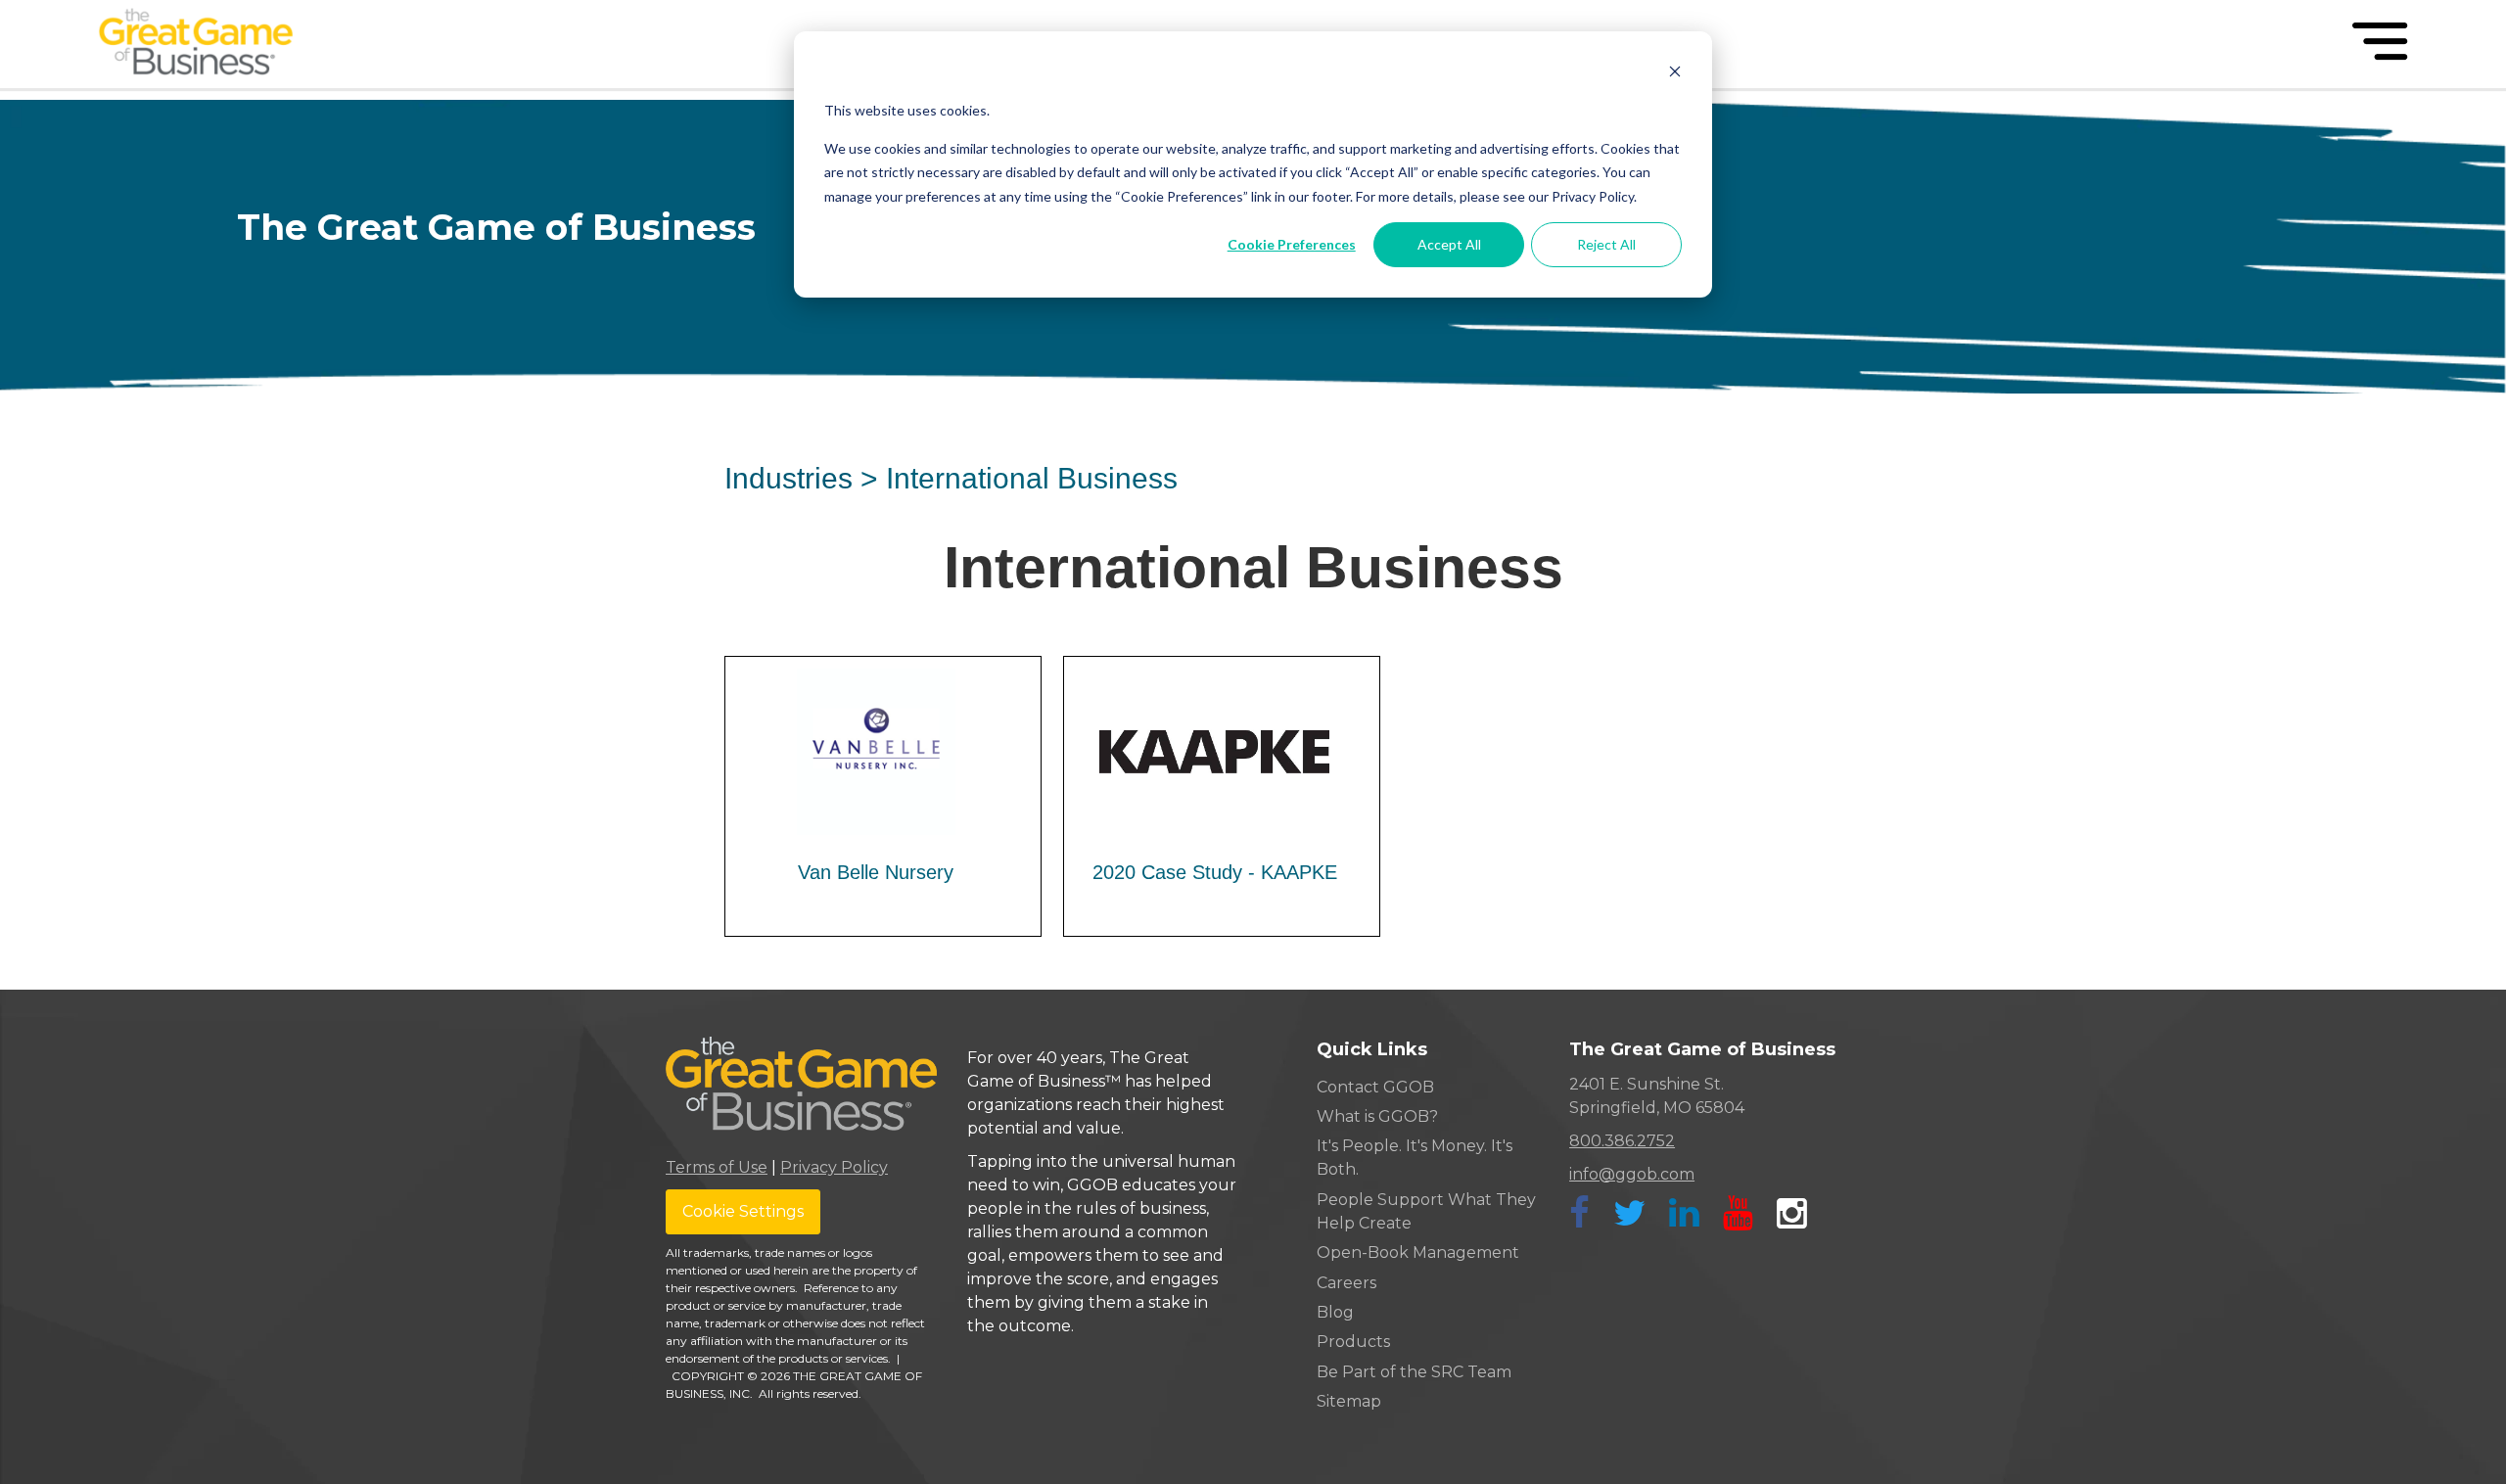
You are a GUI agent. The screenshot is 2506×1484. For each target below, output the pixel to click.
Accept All (1449, 244)
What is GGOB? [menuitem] (1377, 1116)
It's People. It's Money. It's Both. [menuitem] (1415, 1158)
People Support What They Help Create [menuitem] (1426, 1211)
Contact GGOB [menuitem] (1375, 1087)
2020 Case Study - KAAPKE (1215, 872)
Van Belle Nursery (876, 872)
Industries (789, 478)
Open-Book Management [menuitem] (1418, 1252)
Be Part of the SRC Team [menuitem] (1414, 1372)
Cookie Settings (743, 1211)
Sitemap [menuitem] (1349, 1401)
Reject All (1606, 244)
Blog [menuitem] (1335, 1312)
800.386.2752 (1622, 1141)
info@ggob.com (1632, 1174)
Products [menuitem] (1353, 1342)
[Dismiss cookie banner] (1675, 74)
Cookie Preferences (1292, 244)
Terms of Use (717, 1167)
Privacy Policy (834, 1167)
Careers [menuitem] (1346, 1283)
